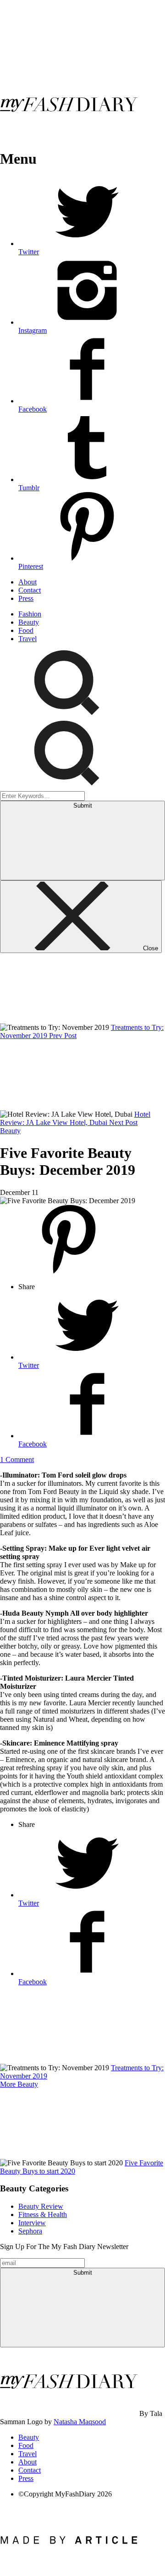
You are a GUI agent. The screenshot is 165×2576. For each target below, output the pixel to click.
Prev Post (63, 1036)
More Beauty (19, 2084)
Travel (27, 639)
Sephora (30, 2231)
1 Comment (17, 1459)
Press (26, 598)
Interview (32, 2223)
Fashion (30, 614)
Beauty (29, 622)
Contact (30, 590)
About (27, 582)
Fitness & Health (43, 2215)
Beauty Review (41, 2206)
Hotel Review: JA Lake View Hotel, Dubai (75, 1118)
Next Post (123, 1122)
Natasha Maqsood (80, 2422)
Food (26, 630)
